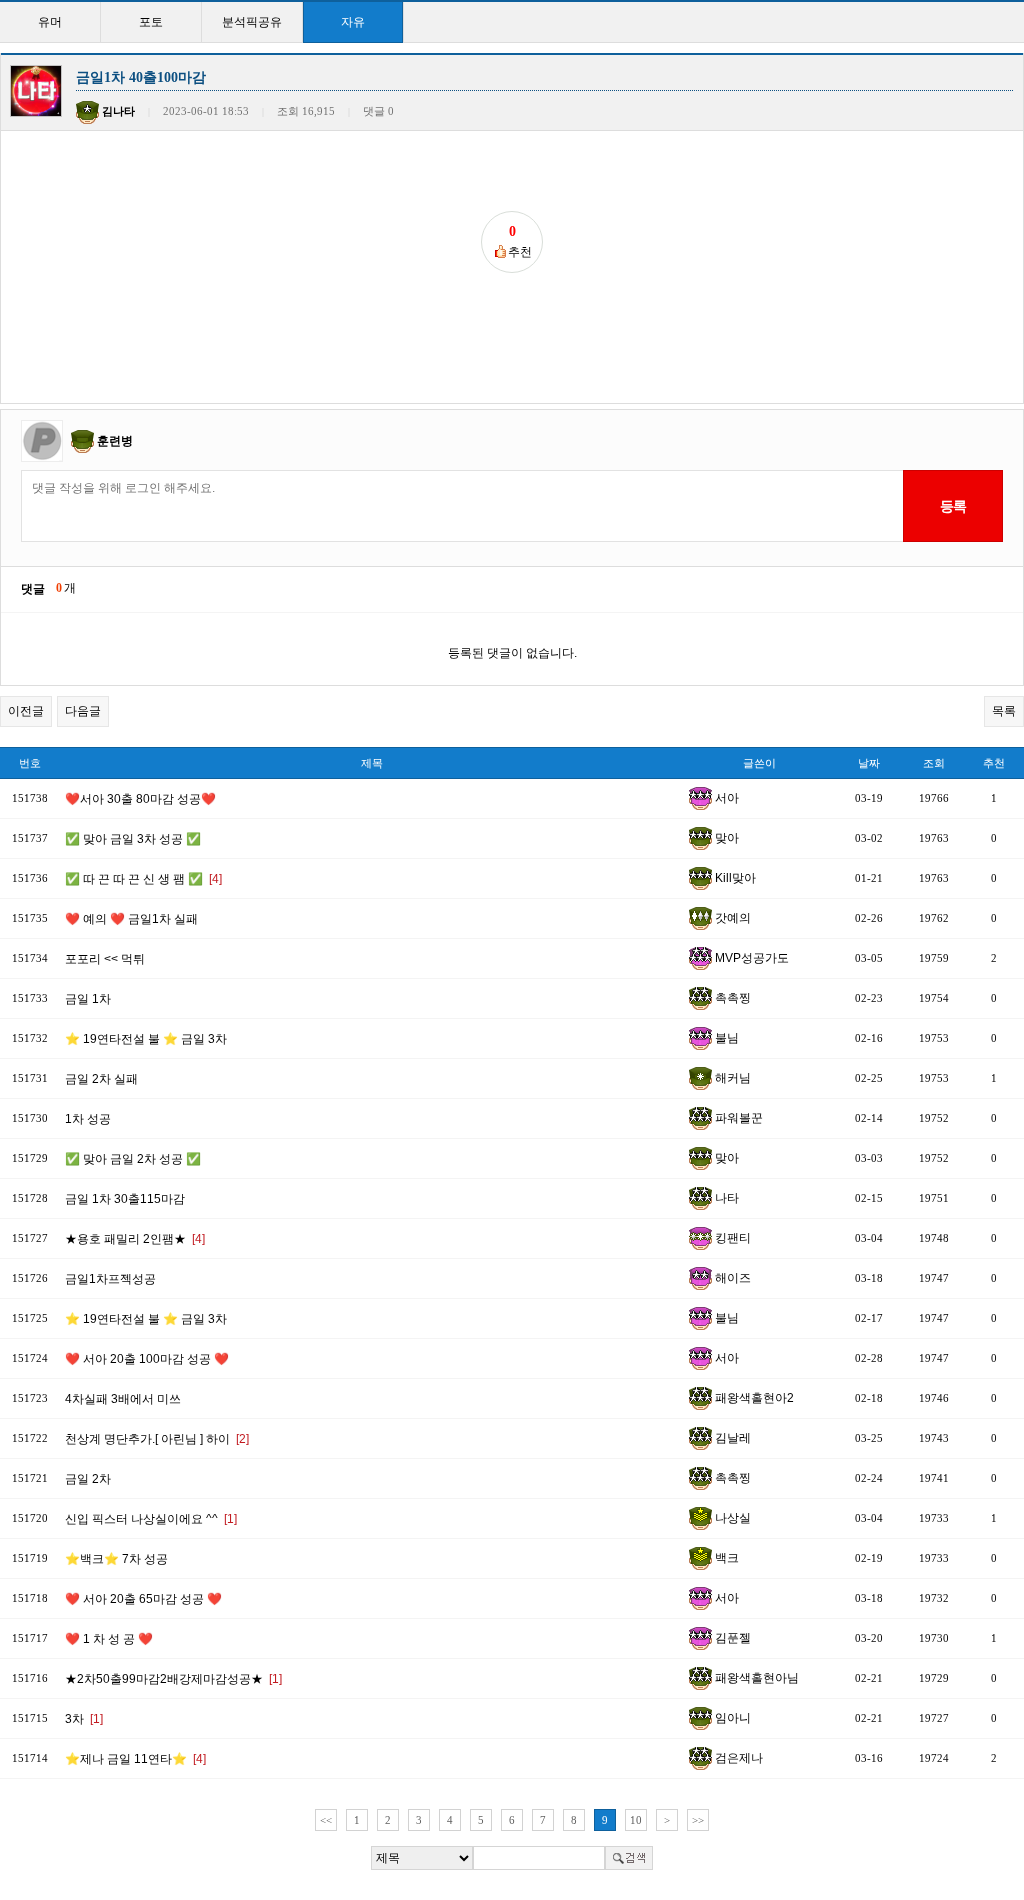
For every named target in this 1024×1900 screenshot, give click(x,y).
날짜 (869, 763)
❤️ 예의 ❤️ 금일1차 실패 (131, 919)
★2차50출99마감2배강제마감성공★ (173, 1679)
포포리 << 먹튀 (105, 959)
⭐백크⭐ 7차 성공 (116, 1559)
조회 (934, 763)
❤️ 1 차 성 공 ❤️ (109, 1639)
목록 (1004, 711)
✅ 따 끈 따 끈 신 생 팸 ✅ (143, 879)
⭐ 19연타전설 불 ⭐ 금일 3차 (146, 1039)
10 (636, 1820)
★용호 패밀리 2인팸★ (135, 1239)
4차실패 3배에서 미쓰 (123, 1399)
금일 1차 (88, 999)
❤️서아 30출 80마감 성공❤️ (140, 799)
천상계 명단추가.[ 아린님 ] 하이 (157, 1439)
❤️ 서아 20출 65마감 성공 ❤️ (143, 1599)
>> (698, 1820)
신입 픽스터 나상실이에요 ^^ (151, 1519)
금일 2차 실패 (101, 1079)
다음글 (83, 711)
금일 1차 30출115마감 (125, 1199)
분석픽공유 (252, 22)
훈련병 (115, 441)
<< (326, 1820)
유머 (50, 22)
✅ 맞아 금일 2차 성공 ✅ (133, 1159)
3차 (84, 1719)
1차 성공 (88, 1119)
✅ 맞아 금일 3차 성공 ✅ (133, 839)
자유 (353, 22)
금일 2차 (88, 1479)
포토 (151, 22)
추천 (994, 763)
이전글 (26, 711)
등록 (952, 506)
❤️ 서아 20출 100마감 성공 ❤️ (147, 1359)
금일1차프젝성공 (110, 1279)
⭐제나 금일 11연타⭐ (135, 1759)
